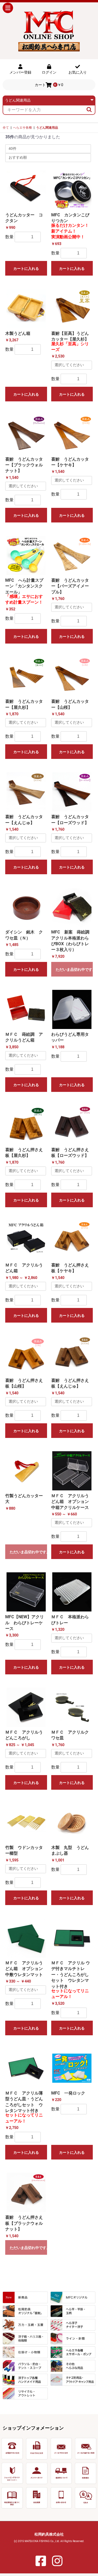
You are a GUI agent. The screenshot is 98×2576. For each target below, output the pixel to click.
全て (6, 128)
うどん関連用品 (47, 128)
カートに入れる (26, 269)
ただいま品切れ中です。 (74, 969)
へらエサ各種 (22, 128)
